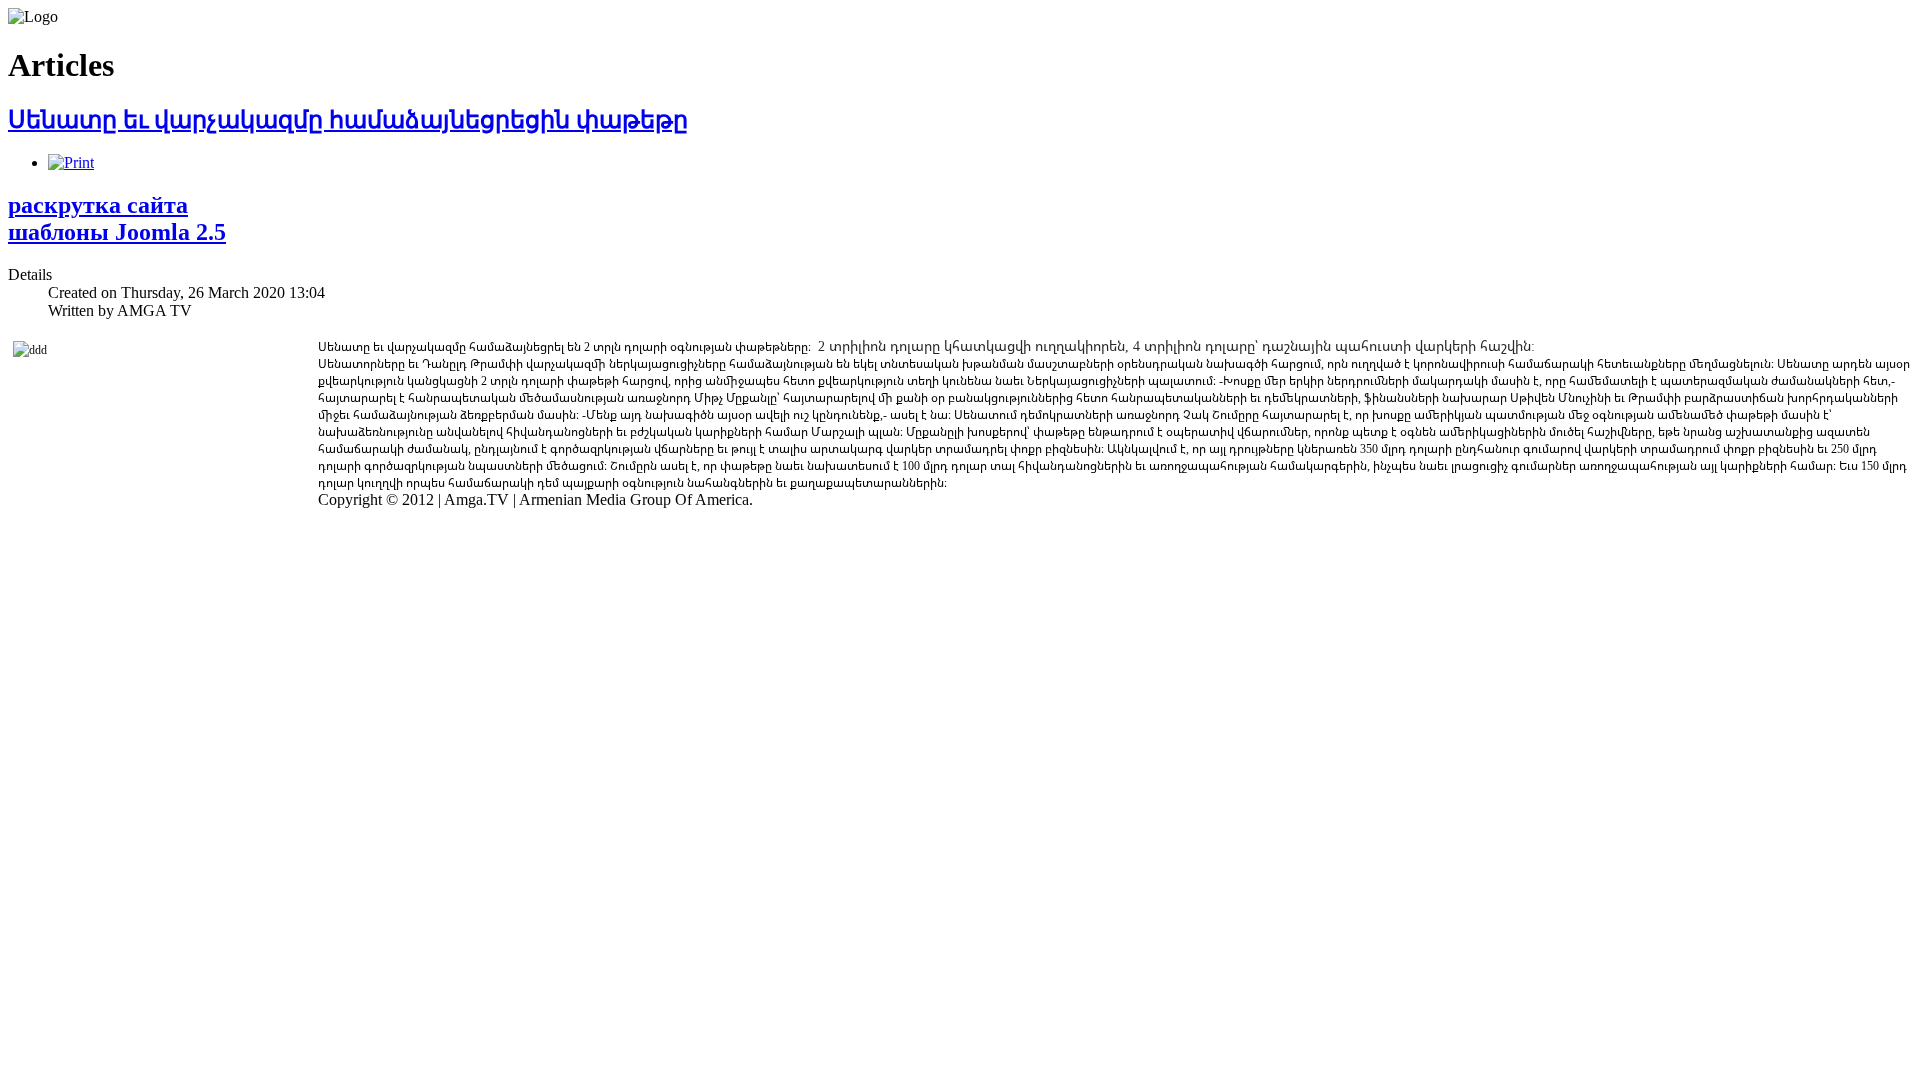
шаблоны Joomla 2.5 (117, 232)
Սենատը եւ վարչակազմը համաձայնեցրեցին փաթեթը (348, 120)
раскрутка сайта (98, 205)
